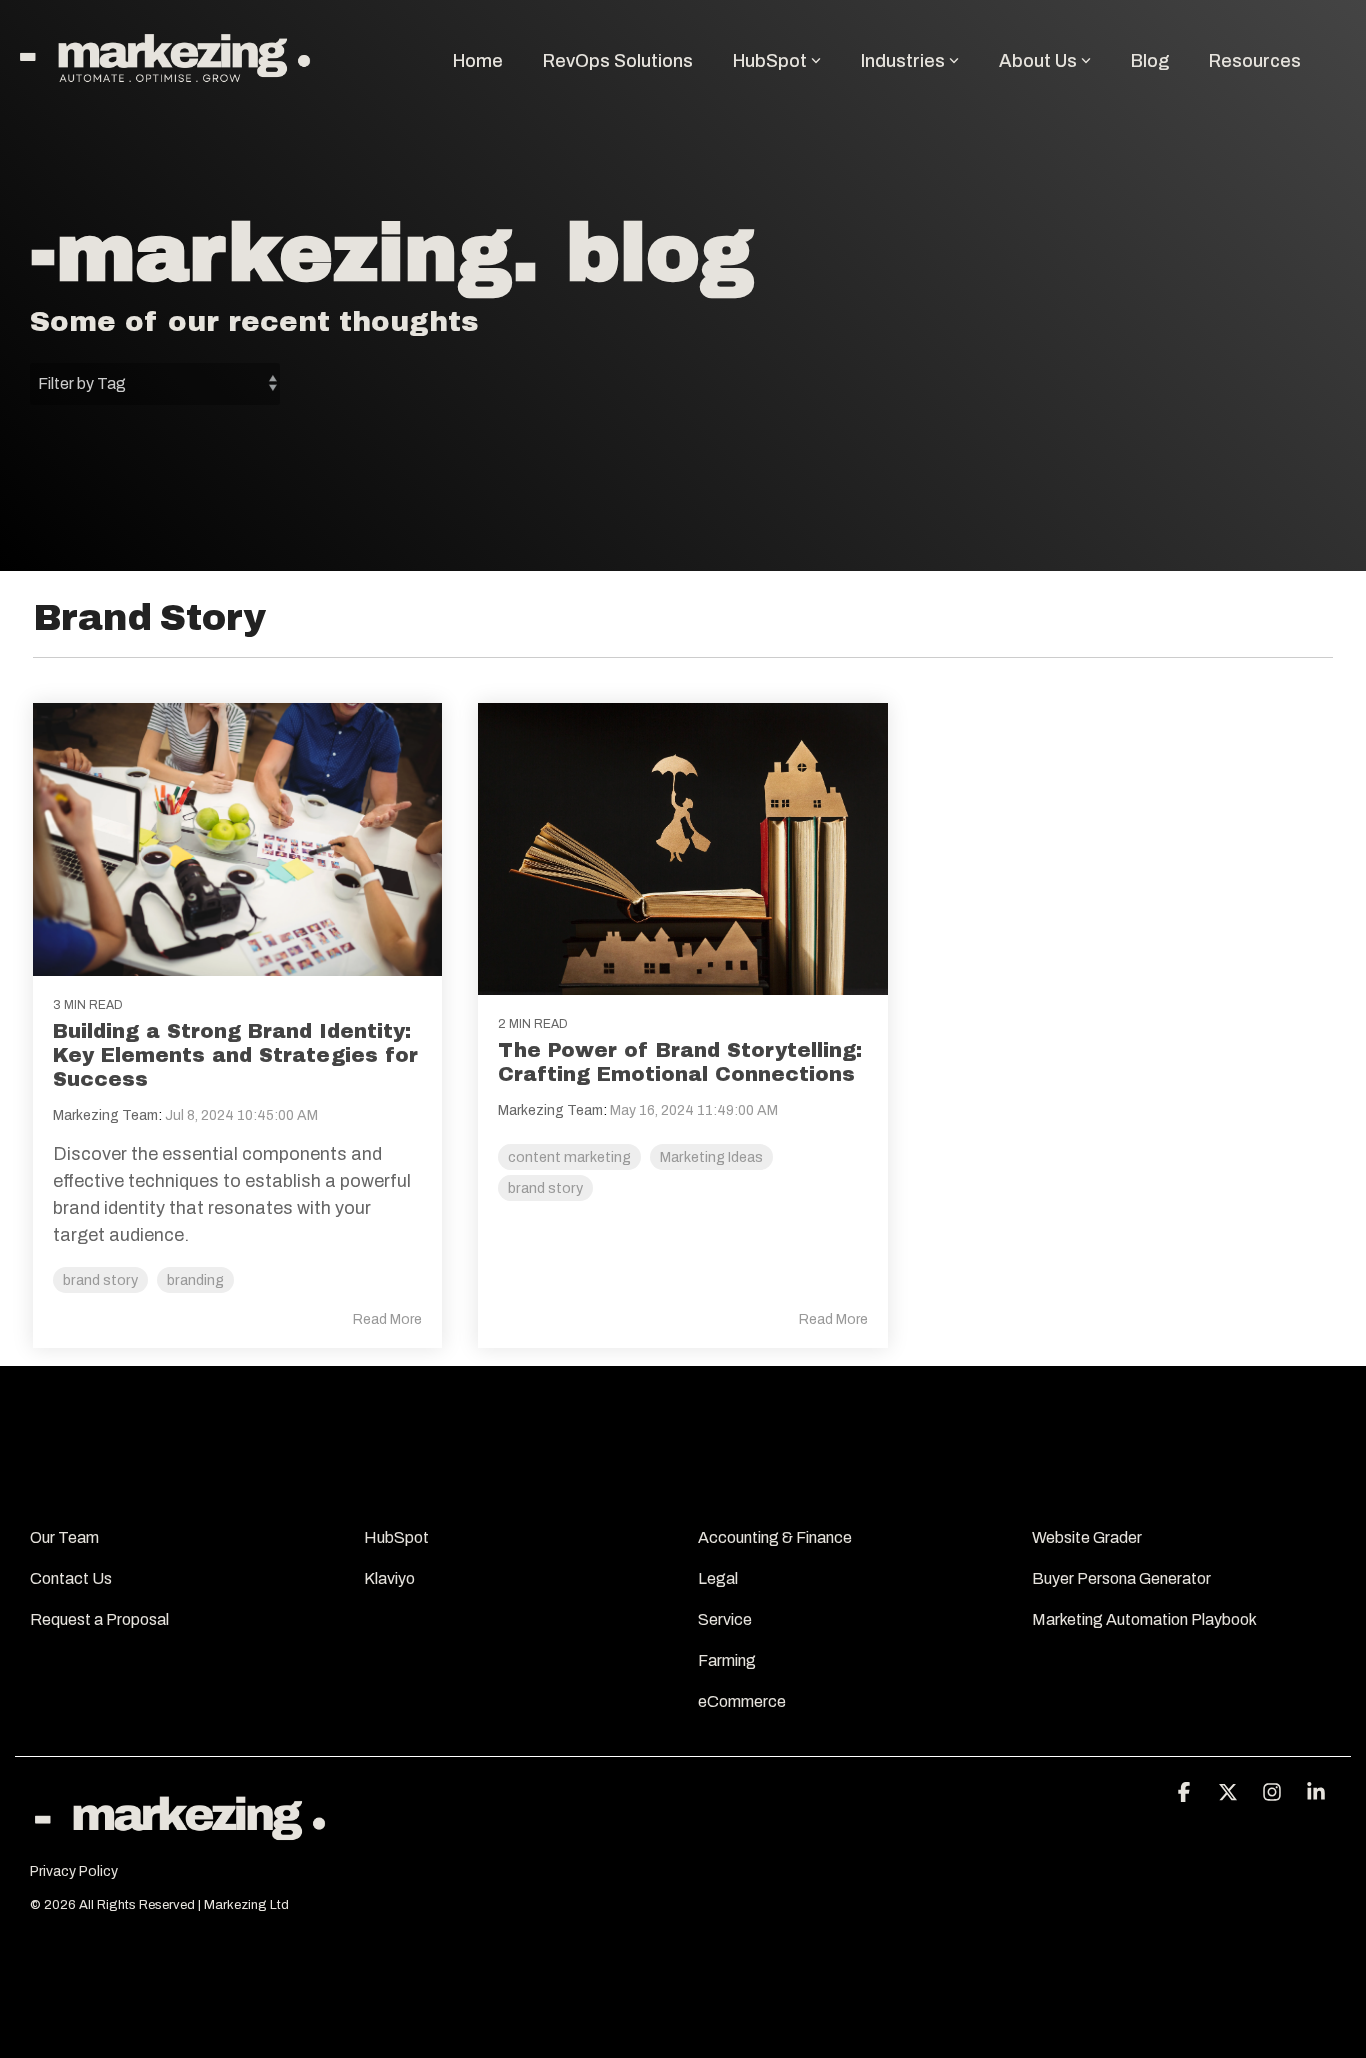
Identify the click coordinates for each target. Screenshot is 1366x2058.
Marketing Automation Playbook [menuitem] (1145, 1619)
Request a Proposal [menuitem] (99, 1619)
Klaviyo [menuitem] (389, 1578)
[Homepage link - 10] (180, 1840)
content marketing (569, 1157)
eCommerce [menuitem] (742, 1701)
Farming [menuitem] (727, 1660)
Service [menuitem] (725, 1619)
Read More (387, 1319)
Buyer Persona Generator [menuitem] (1123, 1578)
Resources (1255, 61)
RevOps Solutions (618, 61)
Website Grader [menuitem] (1088, 1537)
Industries (903, 61)
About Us (1038, 61)
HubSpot (770, 61)
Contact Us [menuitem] (72, 1578)
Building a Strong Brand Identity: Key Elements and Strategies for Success (235, 1055)
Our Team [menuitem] (66, 1537)
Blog (1150, 61)
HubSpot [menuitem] (398, 1537)
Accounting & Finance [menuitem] (775, 1537)
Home (478, 61)
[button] (1186, 1793)
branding (195, 1280)
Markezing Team (105, 1115)
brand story (100, 1280)
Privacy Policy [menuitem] (74, 1871)
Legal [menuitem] (719, 1578)
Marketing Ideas (711, 1157)
